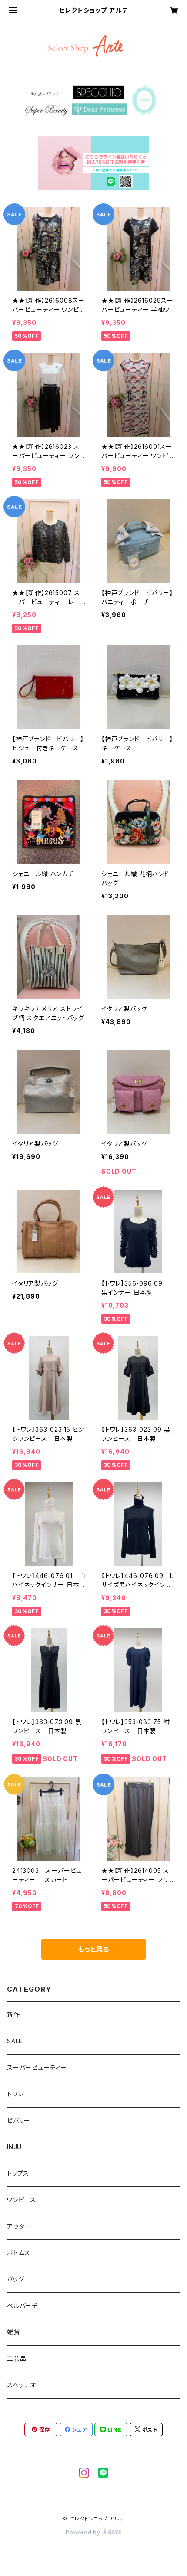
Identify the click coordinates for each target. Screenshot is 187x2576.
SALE (15, 2041)
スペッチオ (22, 2385)
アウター (19, 2226)
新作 (13, 2015)
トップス (18, 2173)
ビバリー (19, 2120)
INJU (14, 2147)
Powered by (84, 2532)
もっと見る (93, 1949)
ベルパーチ (22, 2306)
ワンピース (22, 2200)
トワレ (15, 2094)
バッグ (15, 2279)
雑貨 (13, 2332)
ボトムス (19, 2253)
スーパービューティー (37, 2067)
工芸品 (17, 2358)
